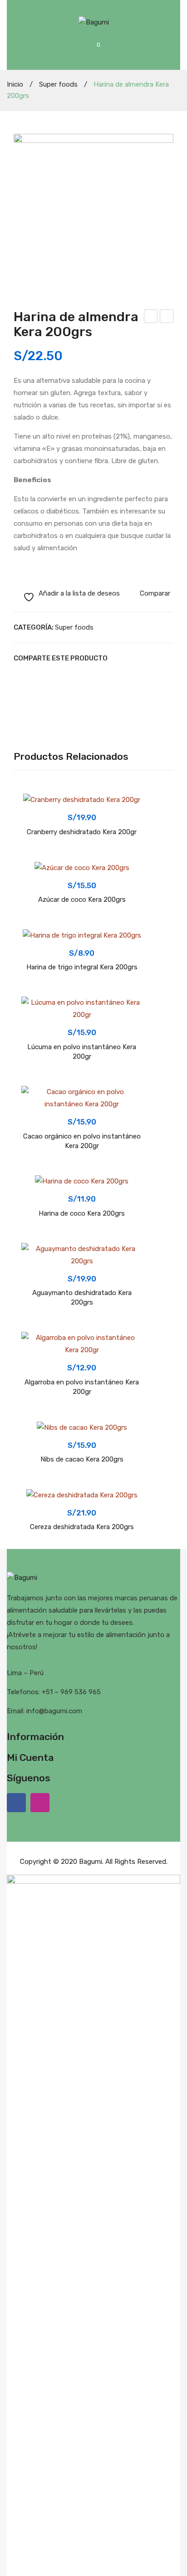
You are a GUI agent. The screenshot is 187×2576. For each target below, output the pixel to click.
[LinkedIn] (73, 676)
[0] (105, 50)
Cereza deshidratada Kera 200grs (82, 1527)
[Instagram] (40, 1803)
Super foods (58, 84)
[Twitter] (30, 676)
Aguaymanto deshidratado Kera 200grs (82, 1298)
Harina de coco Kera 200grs (82, 1213)
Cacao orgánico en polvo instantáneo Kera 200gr (82, 1141)
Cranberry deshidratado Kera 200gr (82, 832)
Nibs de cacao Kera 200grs (82, 1459)
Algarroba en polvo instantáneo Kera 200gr (82, 1387)
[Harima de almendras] (93, 214)
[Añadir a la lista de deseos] (33, 806)
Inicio (15, 84)
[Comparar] (33, 822)
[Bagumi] (94, 22)
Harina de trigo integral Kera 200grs (151, 318)
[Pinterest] (44, 676)
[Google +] (59, 676)
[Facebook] (16, 676)
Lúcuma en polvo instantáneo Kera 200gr (82, 1052)
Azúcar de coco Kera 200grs (167, 318)
